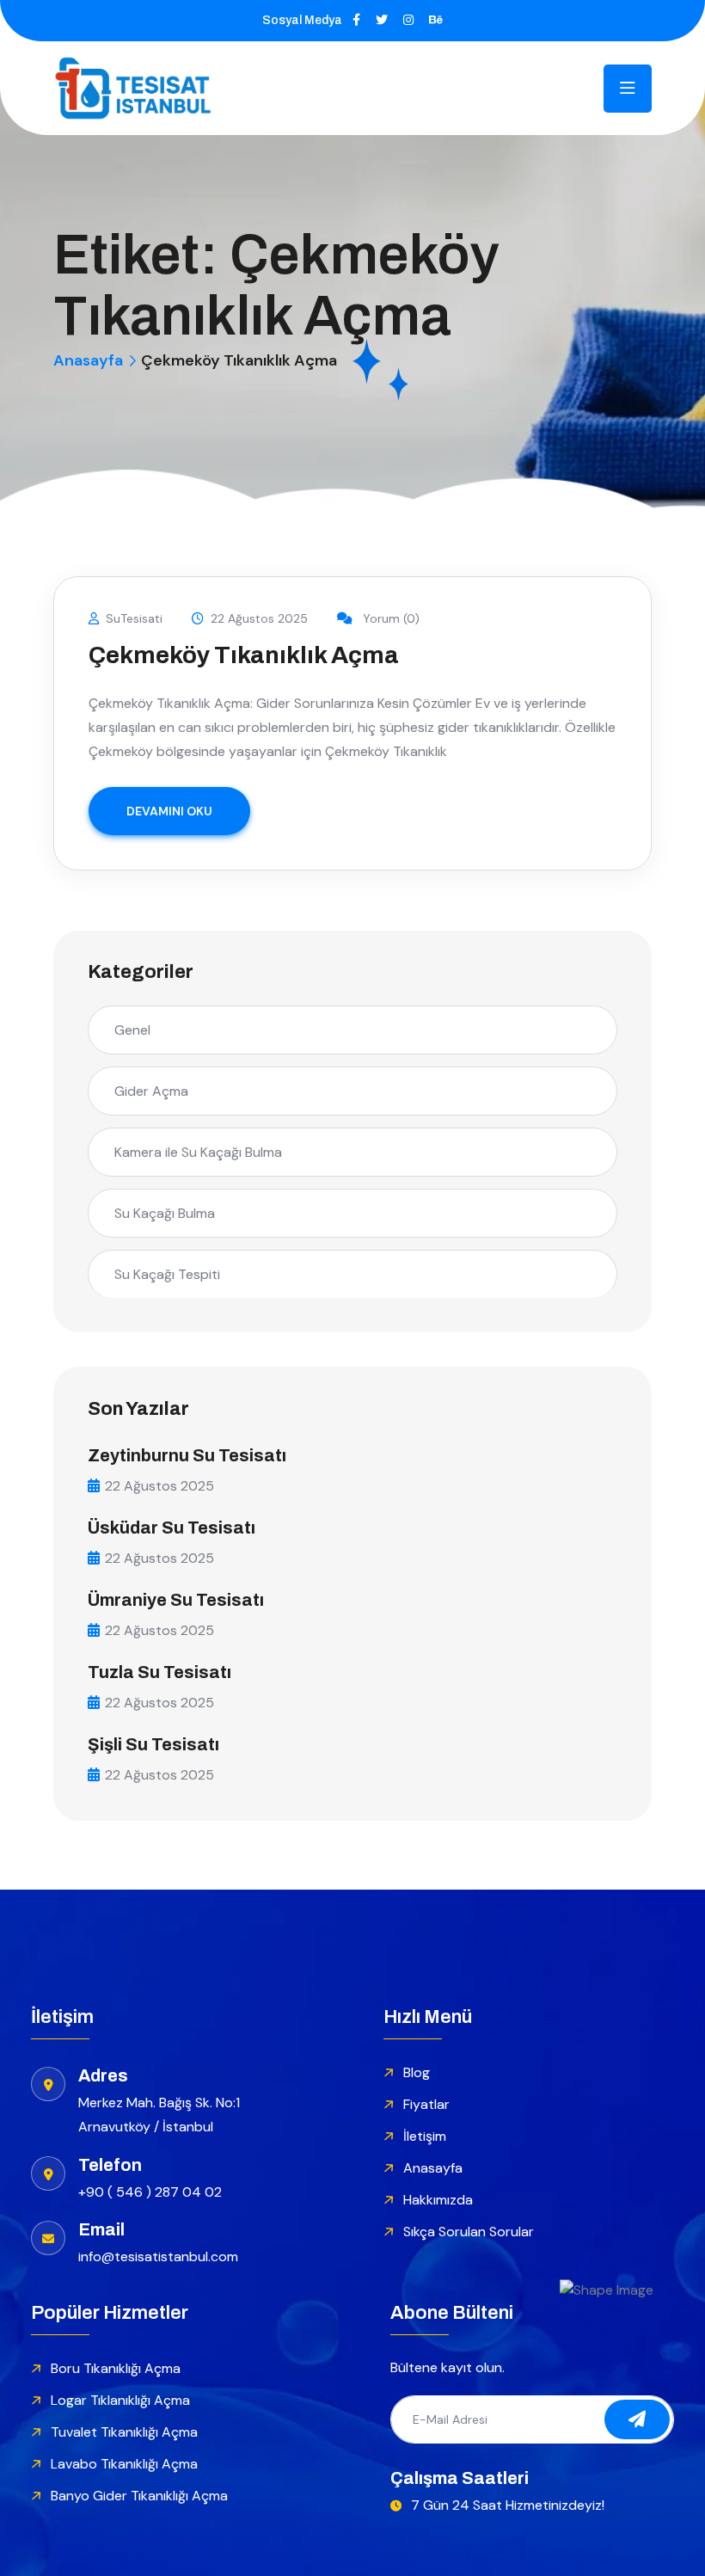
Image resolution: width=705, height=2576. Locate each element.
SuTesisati (134, 618)
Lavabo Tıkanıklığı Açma (124, 2464)
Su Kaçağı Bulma (165, 1213)
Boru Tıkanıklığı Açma (116, 2368)
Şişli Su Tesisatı (153, 1744)
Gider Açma (151, 1091)
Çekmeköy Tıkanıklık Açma (244, 655)
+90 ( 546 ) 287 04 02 (150, 2192)
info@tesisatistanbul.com (158, 2256)
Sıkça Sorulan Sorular (469, 2232)
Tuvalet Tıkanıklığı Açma (124, 2432)
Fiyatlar (426, 2104)
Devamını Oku (169, 811)
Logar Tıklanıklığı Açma (120, 2400)
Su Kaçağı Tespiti (167, 1274)
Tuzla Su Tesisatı (159, 1672)
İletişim (425, 2136)
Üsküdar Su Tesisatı (172, 1528)
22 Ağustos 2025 (259, 618)
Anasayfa (88, 360)
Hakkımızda (438, 2200)
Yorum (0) (389, 618)
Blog (417, 2072)
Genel (132, 1030)
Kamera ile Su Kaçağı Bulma (198, 1152)
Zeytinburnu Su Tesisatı (187, 1455)
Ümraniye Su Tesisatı (176, 1600)
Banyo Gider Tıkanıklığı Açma (139, 2496)
